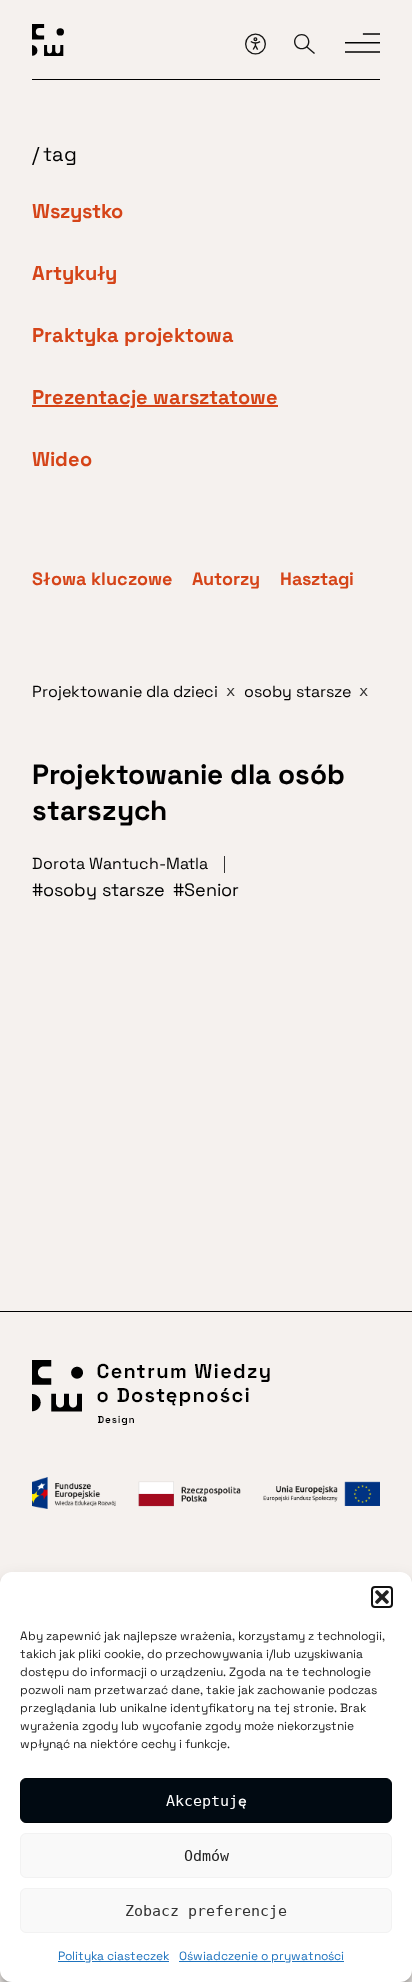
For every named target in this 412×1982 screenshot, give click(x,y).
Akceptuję (206, 1801)
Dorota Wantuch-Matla (120, 863)
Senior (211, 889)
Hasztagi (317, 579)
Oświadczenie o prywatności (261, 1956)
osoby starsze (104, 889)
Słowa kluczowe (102, 579)
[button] (382, 1597)
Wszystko (77, 211)
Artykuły (74, 273)
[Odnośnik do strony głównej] (131, 43)
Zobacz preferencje (206, 1911)
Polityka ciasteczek (113, 1956)
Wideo (62, 459)
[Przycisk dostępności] (255, 43)
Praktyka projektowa (133, 335)
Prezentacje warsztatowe (155, 397)
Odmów (206, 1856)
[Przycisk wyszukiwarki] (304, 43)
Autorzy (226, 579)
